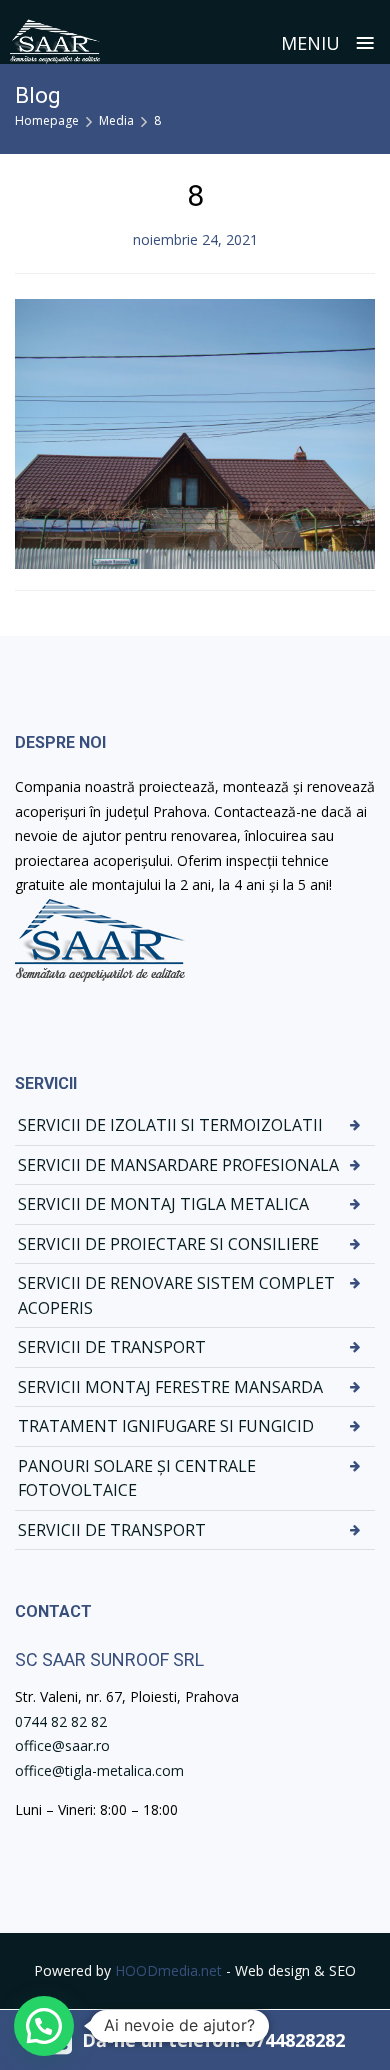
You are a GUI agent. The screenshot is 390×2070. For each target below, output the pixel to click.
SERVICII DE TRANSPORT (112, 1347)
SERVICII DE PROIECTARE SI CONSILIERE (168, 1244)
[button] (44, 2026)
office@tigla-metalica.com (99, 1770)
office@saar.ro (62, 1745)
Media (116, 120)
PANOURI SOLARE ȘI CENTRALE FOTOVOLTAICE (137, 1478)
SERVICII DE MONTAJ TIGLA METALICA (163, 1204)
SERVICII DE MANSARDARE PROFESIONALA (178, 1165)
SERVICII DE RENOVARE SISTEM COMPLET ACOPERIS (176, 1295)
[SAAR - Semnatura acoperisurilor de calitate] (55, 41)
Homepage (47, 120)
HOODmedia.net (168, 1970)
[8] (195, 431)
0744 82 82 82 (61, 1721)
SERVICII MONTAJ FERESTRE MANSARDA (170, 1387)
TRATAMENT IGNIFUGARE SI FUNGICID (166, 1426)
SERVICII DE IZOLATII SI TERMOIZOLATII (170, 1125)
